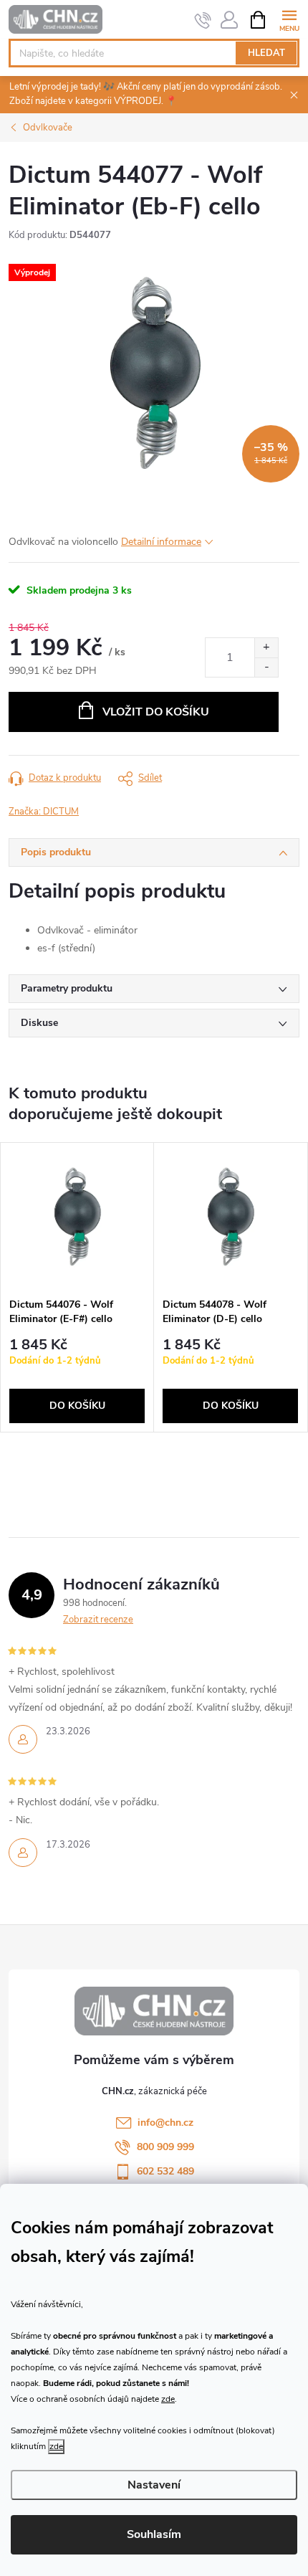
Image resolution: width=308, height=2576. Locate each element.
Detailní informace (161, 542)
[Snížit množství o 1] (266, 667)
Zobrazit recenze (98, 1620)
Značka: (44, 812)
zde (168, 2399)
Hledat (266, 53)
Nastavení (154, 2485)
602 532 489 (165, 2171)
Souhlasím (154, 2534)
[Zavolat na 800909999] (203, 20)
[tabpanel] (77, 1288)
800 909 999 (165, 2147)
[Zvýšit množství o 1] (266, 648)
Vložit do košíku (156, 712)
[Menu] (289, 19)
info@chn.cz (165, 2123)
